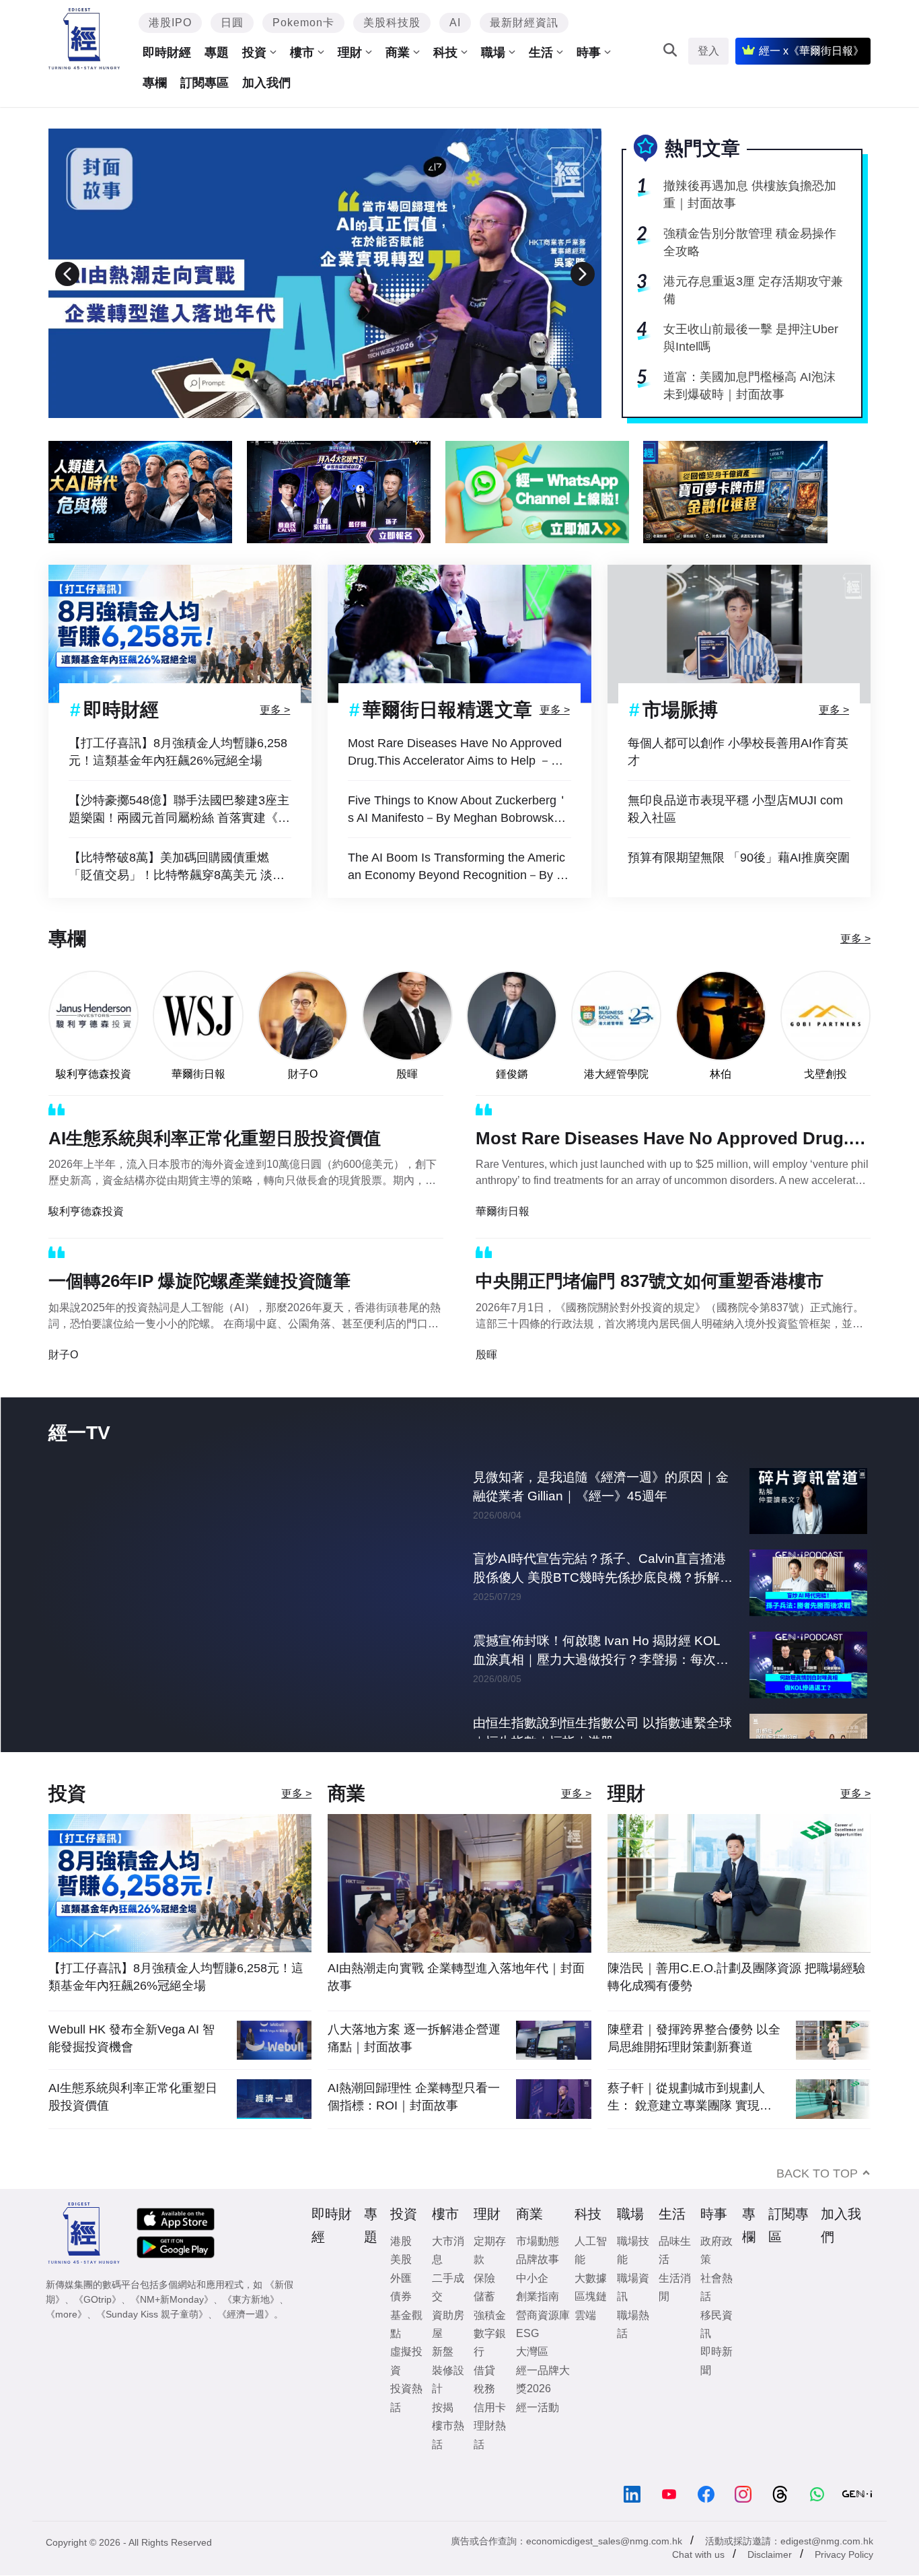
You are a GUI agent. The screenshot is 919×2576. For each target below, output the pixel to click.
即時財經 (167, 53)
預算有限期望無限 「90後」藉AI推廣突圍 (739, 858)
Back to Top (817, 2201)
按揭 (443, 2435)
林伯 (721, 1074)
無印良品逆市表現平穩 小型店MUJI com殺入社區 (735, 809)
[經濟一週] (84, 39)
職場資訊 (633, 2315)
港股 (401, 2269)
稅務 (484, 2416)
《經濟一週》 (246, 2342)
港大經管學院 (616, 1074)
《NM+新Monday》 (172, 2327)
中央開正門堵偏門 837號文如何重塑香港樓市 (650, 1281)
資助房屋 (448, 2352)
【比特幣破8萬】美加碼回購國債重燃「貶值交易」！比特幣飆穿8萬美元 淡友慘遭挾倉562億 (177, 867)
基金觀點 (406, 2352)
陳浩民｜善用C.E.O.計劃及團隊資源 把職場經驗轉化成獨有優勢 (736, 2005)
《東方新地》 (251, 2327)
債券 (401, 2324)
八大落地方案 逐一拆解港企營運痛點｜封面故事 (414, 2066)
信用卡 (490, 2435)
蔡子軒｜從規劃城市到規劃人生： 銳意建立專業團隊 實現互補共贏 (690, 2125)
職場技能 (633, 2278)
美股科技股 (392, 23)
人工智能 (591, 2278)
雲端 (585, 2343)
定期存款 (490, 2278)
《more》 (66, 2342)
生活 (541, 53)
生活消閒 (675, 2315)
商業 (398, 53)
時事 (589, 53)
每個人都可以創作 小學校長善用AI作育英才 (738, 752)
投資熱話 (406, 2425)
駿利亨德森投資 (94, 1074)
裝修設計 (448, 2407)
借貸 (484, 2398)
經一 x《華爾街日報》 (811, 51)
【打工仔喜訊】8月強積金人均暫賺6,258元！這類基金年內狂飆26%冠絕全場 (178, 752)
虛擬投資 (406, 2388)
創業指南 (538, 2324)
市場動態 (538, 2269)
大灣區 (532, 2379)
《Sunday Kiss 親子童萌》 (152, 2342)
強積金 (490, 2343)
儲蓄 (484, 2324)
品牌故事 (538, 2287)
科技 (445, 53)
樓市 (302, 53)
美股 (401, 2287)
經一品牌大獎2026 (543, 2407)
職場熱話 (633, 2352)
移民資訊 (716, 2352)
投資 (254, 53)
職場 (493, 53)
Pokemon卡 (303, 23)
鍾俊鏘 (512, 1074)
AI (455, 23)
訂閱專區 (205, 83)
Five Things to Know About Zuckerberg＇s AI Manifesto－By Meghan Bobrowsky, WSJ (458, 810)
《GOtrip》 (98, 2327)
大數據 (591, 2306)
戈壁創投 (825, 1074)
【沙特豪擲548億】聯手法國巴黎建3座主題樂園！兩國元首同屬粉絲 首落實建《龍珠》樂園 (179, 810)
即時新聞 (716, 2388)
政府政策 (716, 2278)
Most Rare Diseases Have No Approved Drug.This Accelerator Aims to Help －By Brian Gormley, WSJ (456, 753)
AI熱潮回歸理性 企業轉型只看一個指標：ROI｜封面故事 (414, 2124)
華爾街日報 (198, 1074)
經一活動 (538, 2435)
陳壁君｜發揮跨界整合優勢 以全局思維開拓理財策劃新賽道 (694, 2066)
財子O (303, 1074)
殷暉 (407, 1074)
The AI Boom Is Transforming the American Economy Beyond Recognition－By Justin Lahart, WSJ (458, 867)
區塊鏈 (591, 2324)
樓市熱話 (448, 2462)
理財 (350, 53)
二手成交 (448, 2315)
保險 (484, 2306)
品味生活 (675, 2278)
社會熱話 (716, 2315)
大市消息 (448, 2278)
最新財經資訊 (524, 23)
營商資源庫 (543, 2343)
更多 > (275, 709)
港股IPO (170, 23)
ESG (527, 2361)
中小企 (532, 2306)
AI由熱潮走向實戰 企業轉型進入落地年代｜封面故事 (456, 2005)
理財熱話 (490, 2462)
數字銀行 (490, 2370)
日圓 (232, 23)
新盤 (443, 2379)
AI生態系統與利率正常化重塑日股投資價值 (215, 1138)
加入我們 (266, 83)
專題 (217, 53)
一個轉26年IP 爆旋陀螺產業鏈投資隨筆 (199, 1281)
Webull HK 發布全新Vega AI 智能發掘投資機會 (132, 2066)
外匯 (401, 2306)
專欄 (155, 83)
